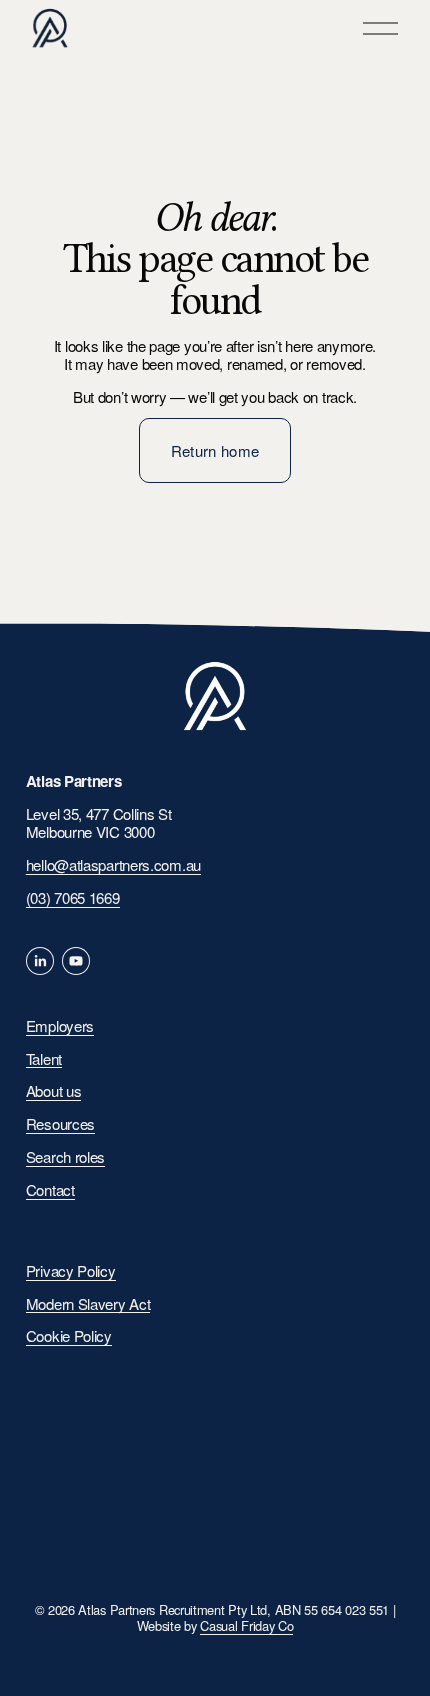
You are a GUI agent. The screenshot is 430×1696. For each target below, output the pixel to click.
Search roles (65, 1157)
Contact (50, 1190)
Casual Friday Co (246, 1626)
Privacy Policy (71, 1271)
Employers (60, 1026)
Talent (44, 1059)
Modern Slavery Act (88, 1304)
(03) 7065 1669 (73, 898)
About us (54, 1091)
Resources (60, 1124)
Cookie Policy (69, 1336)
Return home (215, 450)
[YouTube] (76, 961)
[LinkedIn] (40, 961)
